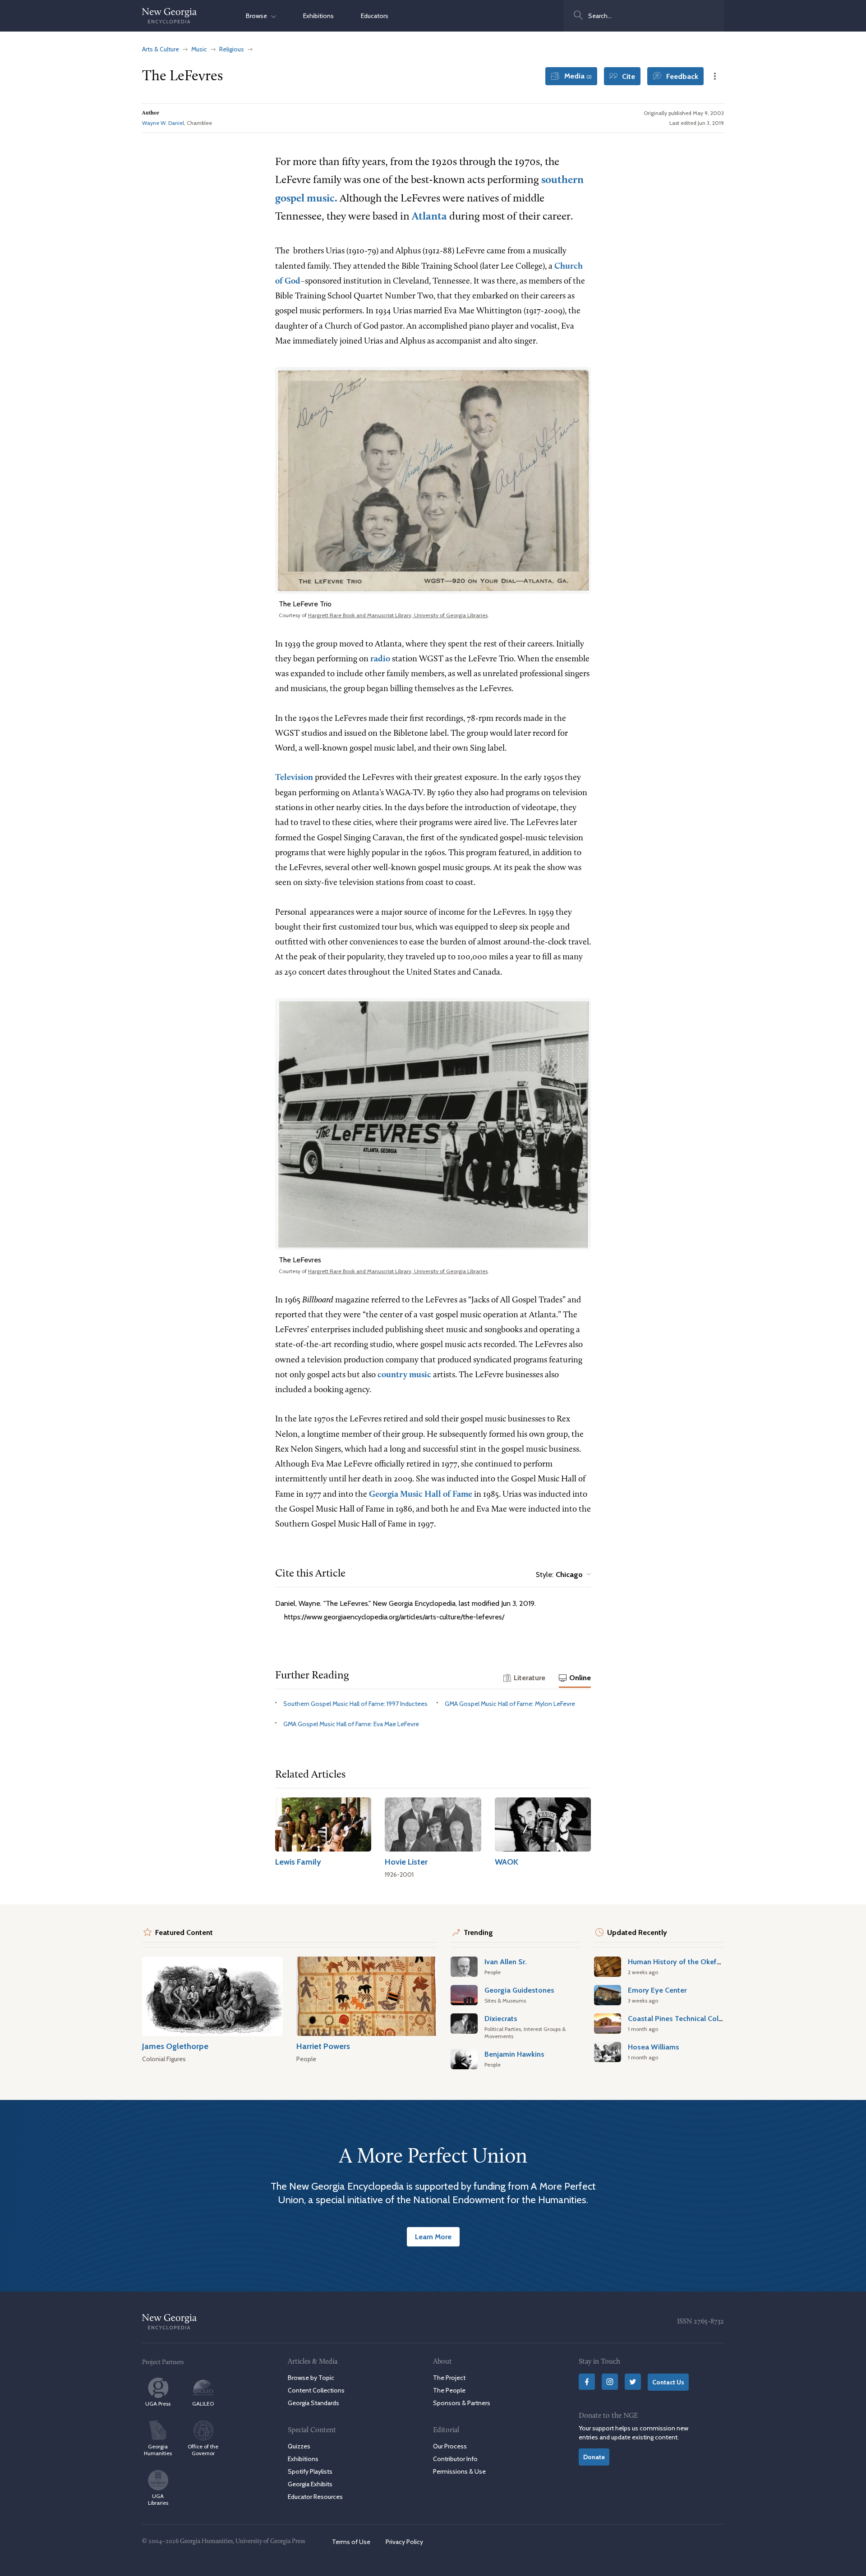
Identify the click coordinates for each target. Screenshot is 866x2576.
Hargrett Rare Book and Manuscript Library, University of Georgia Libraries (398, 615)
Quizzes (299, 2446)
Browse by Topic (311, 2378)
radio (380, 659)
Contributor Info (455, 2458)
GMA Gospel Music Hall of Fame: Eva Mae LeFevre (351, 1724)
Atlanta (429, 217)
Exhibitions (318, 16)
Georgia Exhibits (310, 2484)
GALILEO (203, 2404)
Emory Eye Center (657, 1990)
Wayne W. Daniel (163, 123)
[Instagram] (610, 2382)
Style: (559, 1574)
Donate (594, 2457)
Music (199, 49)
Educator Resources (315, 2497)
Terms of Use (351, 2542)
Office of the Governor (203, 2450)
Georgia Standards (313, 2403)
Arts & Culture (161, 49)
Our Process (450, 2446)
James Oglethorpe (175, 2046)
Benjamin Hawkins (514, 2054)
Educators (375, 16)
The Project (449, 2378)
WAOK (507, 1862)
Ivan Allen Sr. (506, 1962)
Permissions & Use (459, 2471)
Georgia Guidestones (519, 1990)
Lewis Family (298, 1862)
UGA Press (158, 2404)
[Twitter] (633, 2382)
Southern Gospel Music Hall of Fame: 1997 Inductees (355, 1704)
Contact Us (668, 2382)
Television (294, 778)
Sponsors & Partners (462, 2403)
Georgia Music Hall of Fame (421, 1495)
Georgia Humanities (158, 2450)
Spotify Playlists (310, 2471)
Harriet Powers (323, 2046)
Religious (232, 49)
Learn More (433, 2237)
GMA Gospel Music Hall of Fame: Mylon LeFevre (510, 1704)
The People (449, 2390)
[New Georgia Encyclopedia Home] (170, 16)
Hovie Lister (406, 1862)
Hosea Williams (654, 2047)
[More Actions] (715, 76)
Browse (258, 16)
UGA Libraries (158, 2499)
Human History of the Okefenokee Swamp (698, 1962)
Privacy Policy (404, 2542)
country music (404, 1375)
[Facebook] (587, 2382)
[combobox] (644, 16)
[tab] (524, 1678)
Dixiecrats (501, 2018)
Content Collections (316, 2390)
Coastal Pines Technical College (680, 2018)
